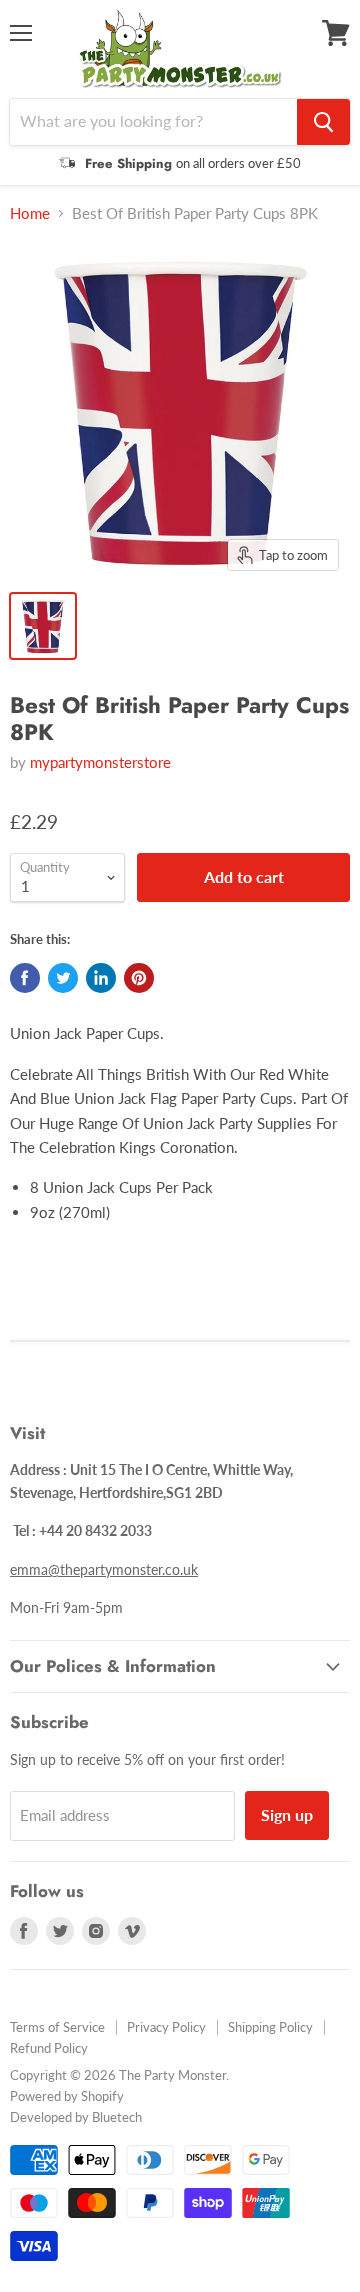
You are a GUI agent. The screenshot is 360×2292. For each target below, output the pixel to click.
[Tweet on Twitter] (63, 978)
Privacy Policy (166, 2027)
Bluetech (117, 2117)
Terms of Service (57, 2027)
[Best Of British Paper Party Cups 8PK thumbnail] (43, 626)
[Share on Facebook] (25, 978)
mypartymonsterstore (100, 762)
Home (30, 213)
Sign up (287, 1814)
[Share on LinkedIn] (101, 978)
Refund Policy (49, 2048)
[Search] (323, 122)
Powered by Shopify (67, 2096)
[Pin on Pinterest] (139, 978)
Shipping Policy (270, 2027)
